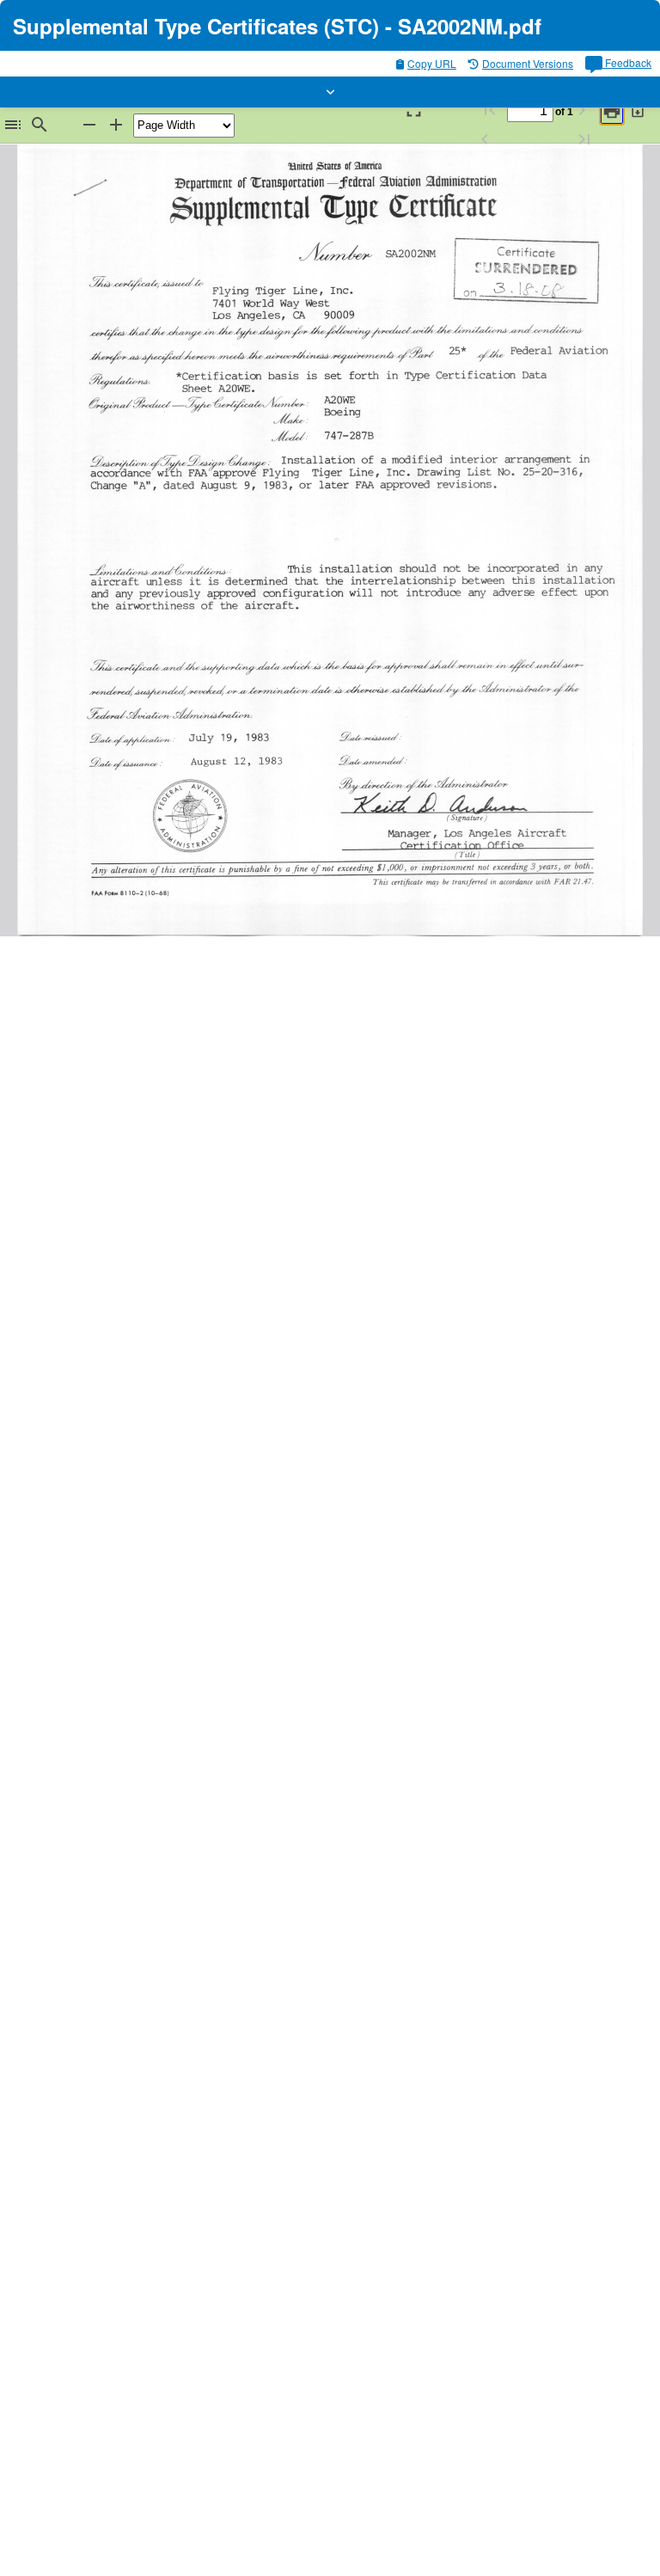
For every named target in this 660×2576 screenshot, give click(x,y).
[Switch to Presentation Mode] (412, 110)
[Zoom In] (116, 125)
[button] (330, 92)
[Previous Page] (485, 140)
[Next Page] (582, 110)
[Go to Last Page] (584, 140)
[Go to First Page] (490, 110)
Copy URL (432, 63)
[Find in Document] (40, 125)
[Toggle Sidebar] (13, 125)
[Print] (612, 111)
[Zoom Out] (89, 125)
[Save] (639, 110)
